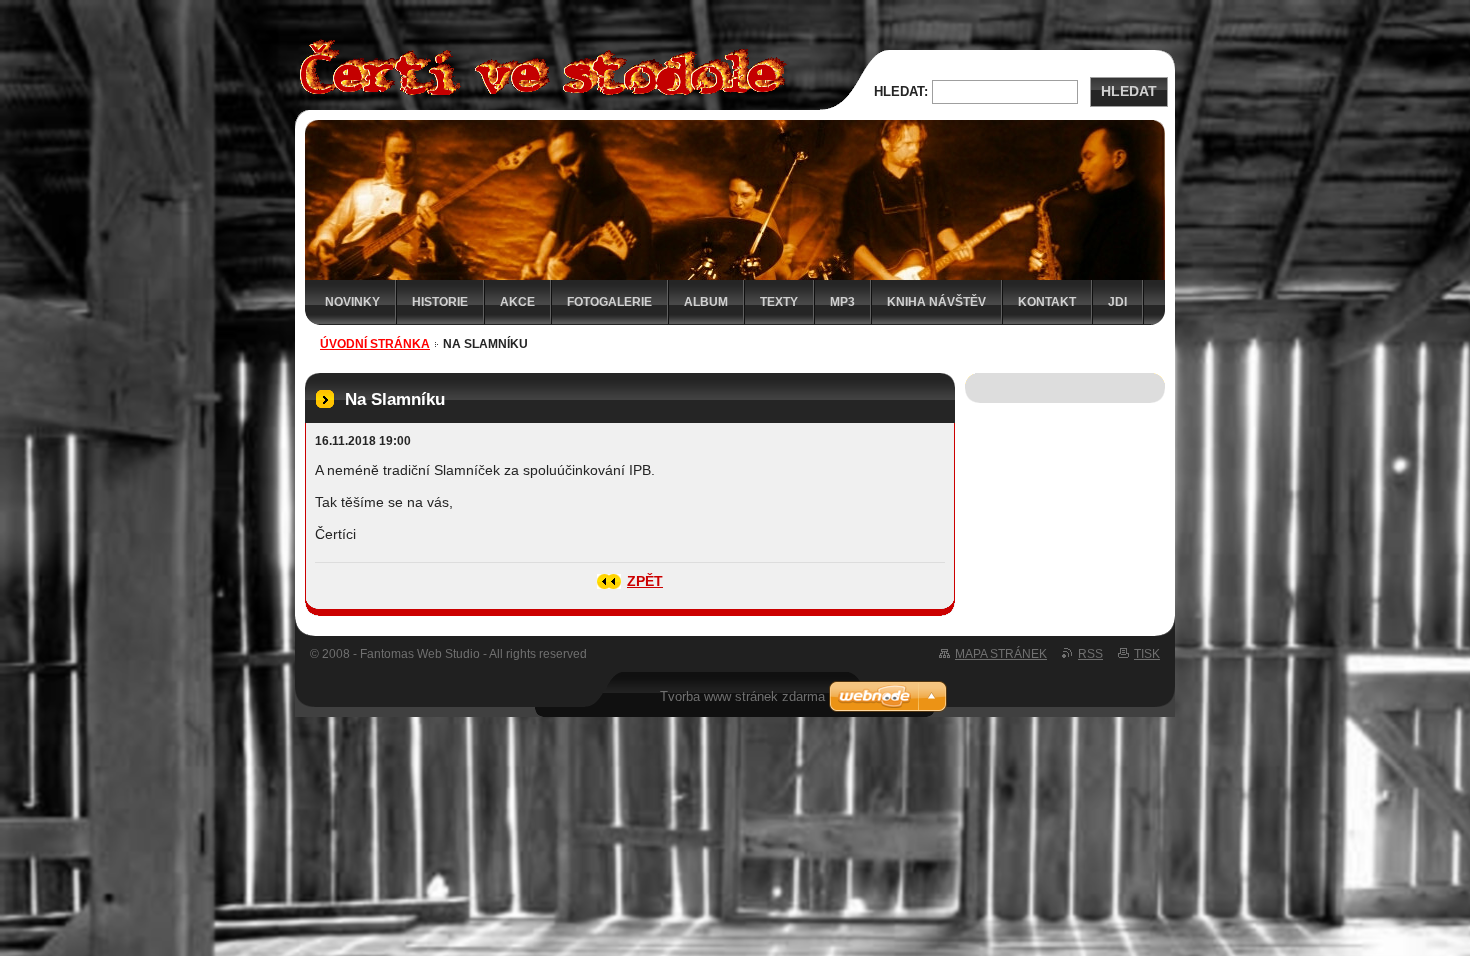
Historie (440, 302)
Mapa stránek (1001, 654)
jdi (1117, 302)
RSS (1090, 654)
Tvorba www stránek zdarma (742, 696)
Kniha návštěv (936, 302)
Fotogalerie (609, 302)
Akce (517, 302)
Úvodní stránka (375, 344)
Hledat (1129, 91)
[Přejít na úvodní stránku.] (537, 98)
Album (706, 302)
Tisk (1147, 654)
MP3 (842, 302)
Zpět (645, 581)
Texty (779, 302)
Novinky (352, 302)
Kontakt (1047, 302)
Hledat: (901, 91)
